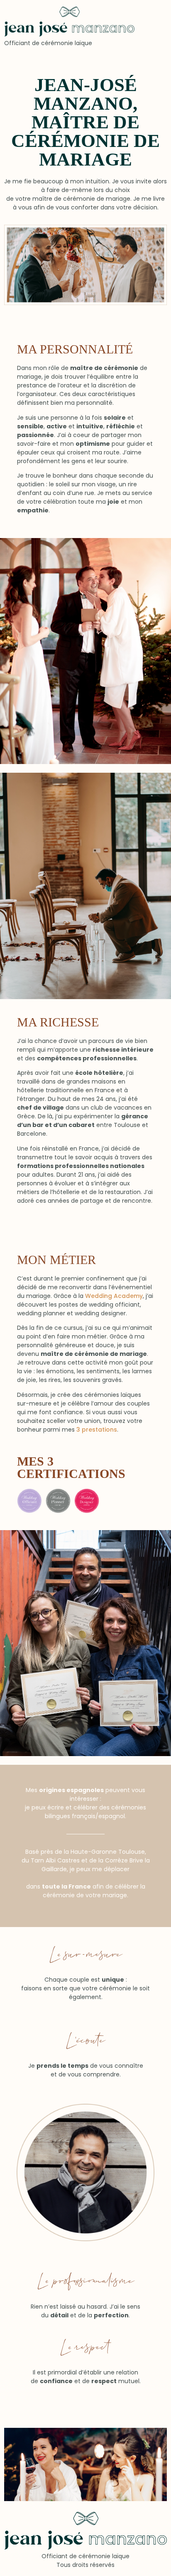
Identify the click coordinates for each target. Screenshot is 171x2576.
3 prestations (97, 1430)
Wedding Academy (114, 1296)
